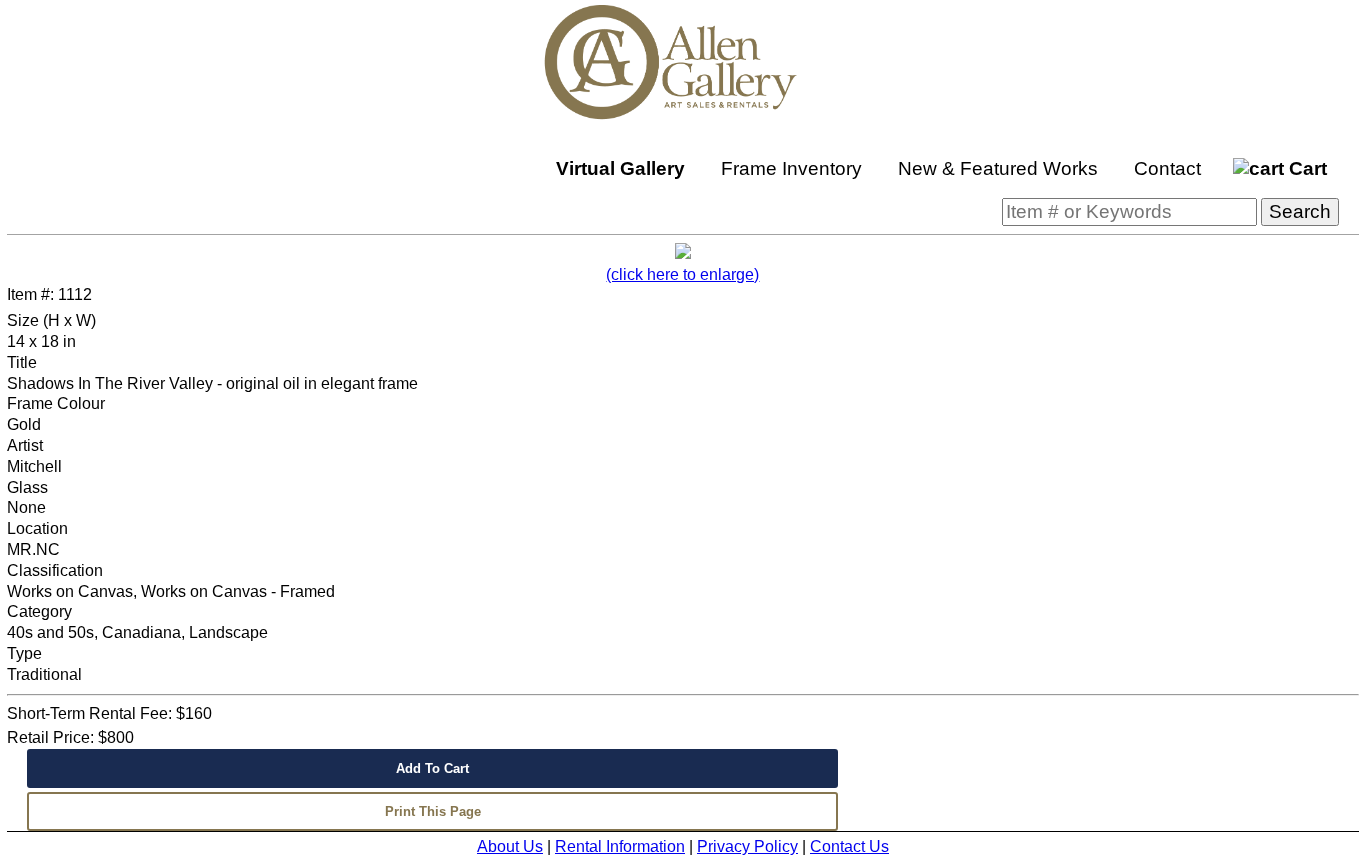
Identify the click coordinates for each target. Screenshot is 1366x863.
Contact (1167, 168)
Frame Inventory (791, 168)
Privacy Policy (747, 846)
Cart (1305, 168)
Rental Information (620, 846)
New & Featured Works (998, 168)
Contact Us (849, 846)
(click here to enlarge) (682, 274)
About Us (510, 846)
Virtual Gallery (620, 168)
